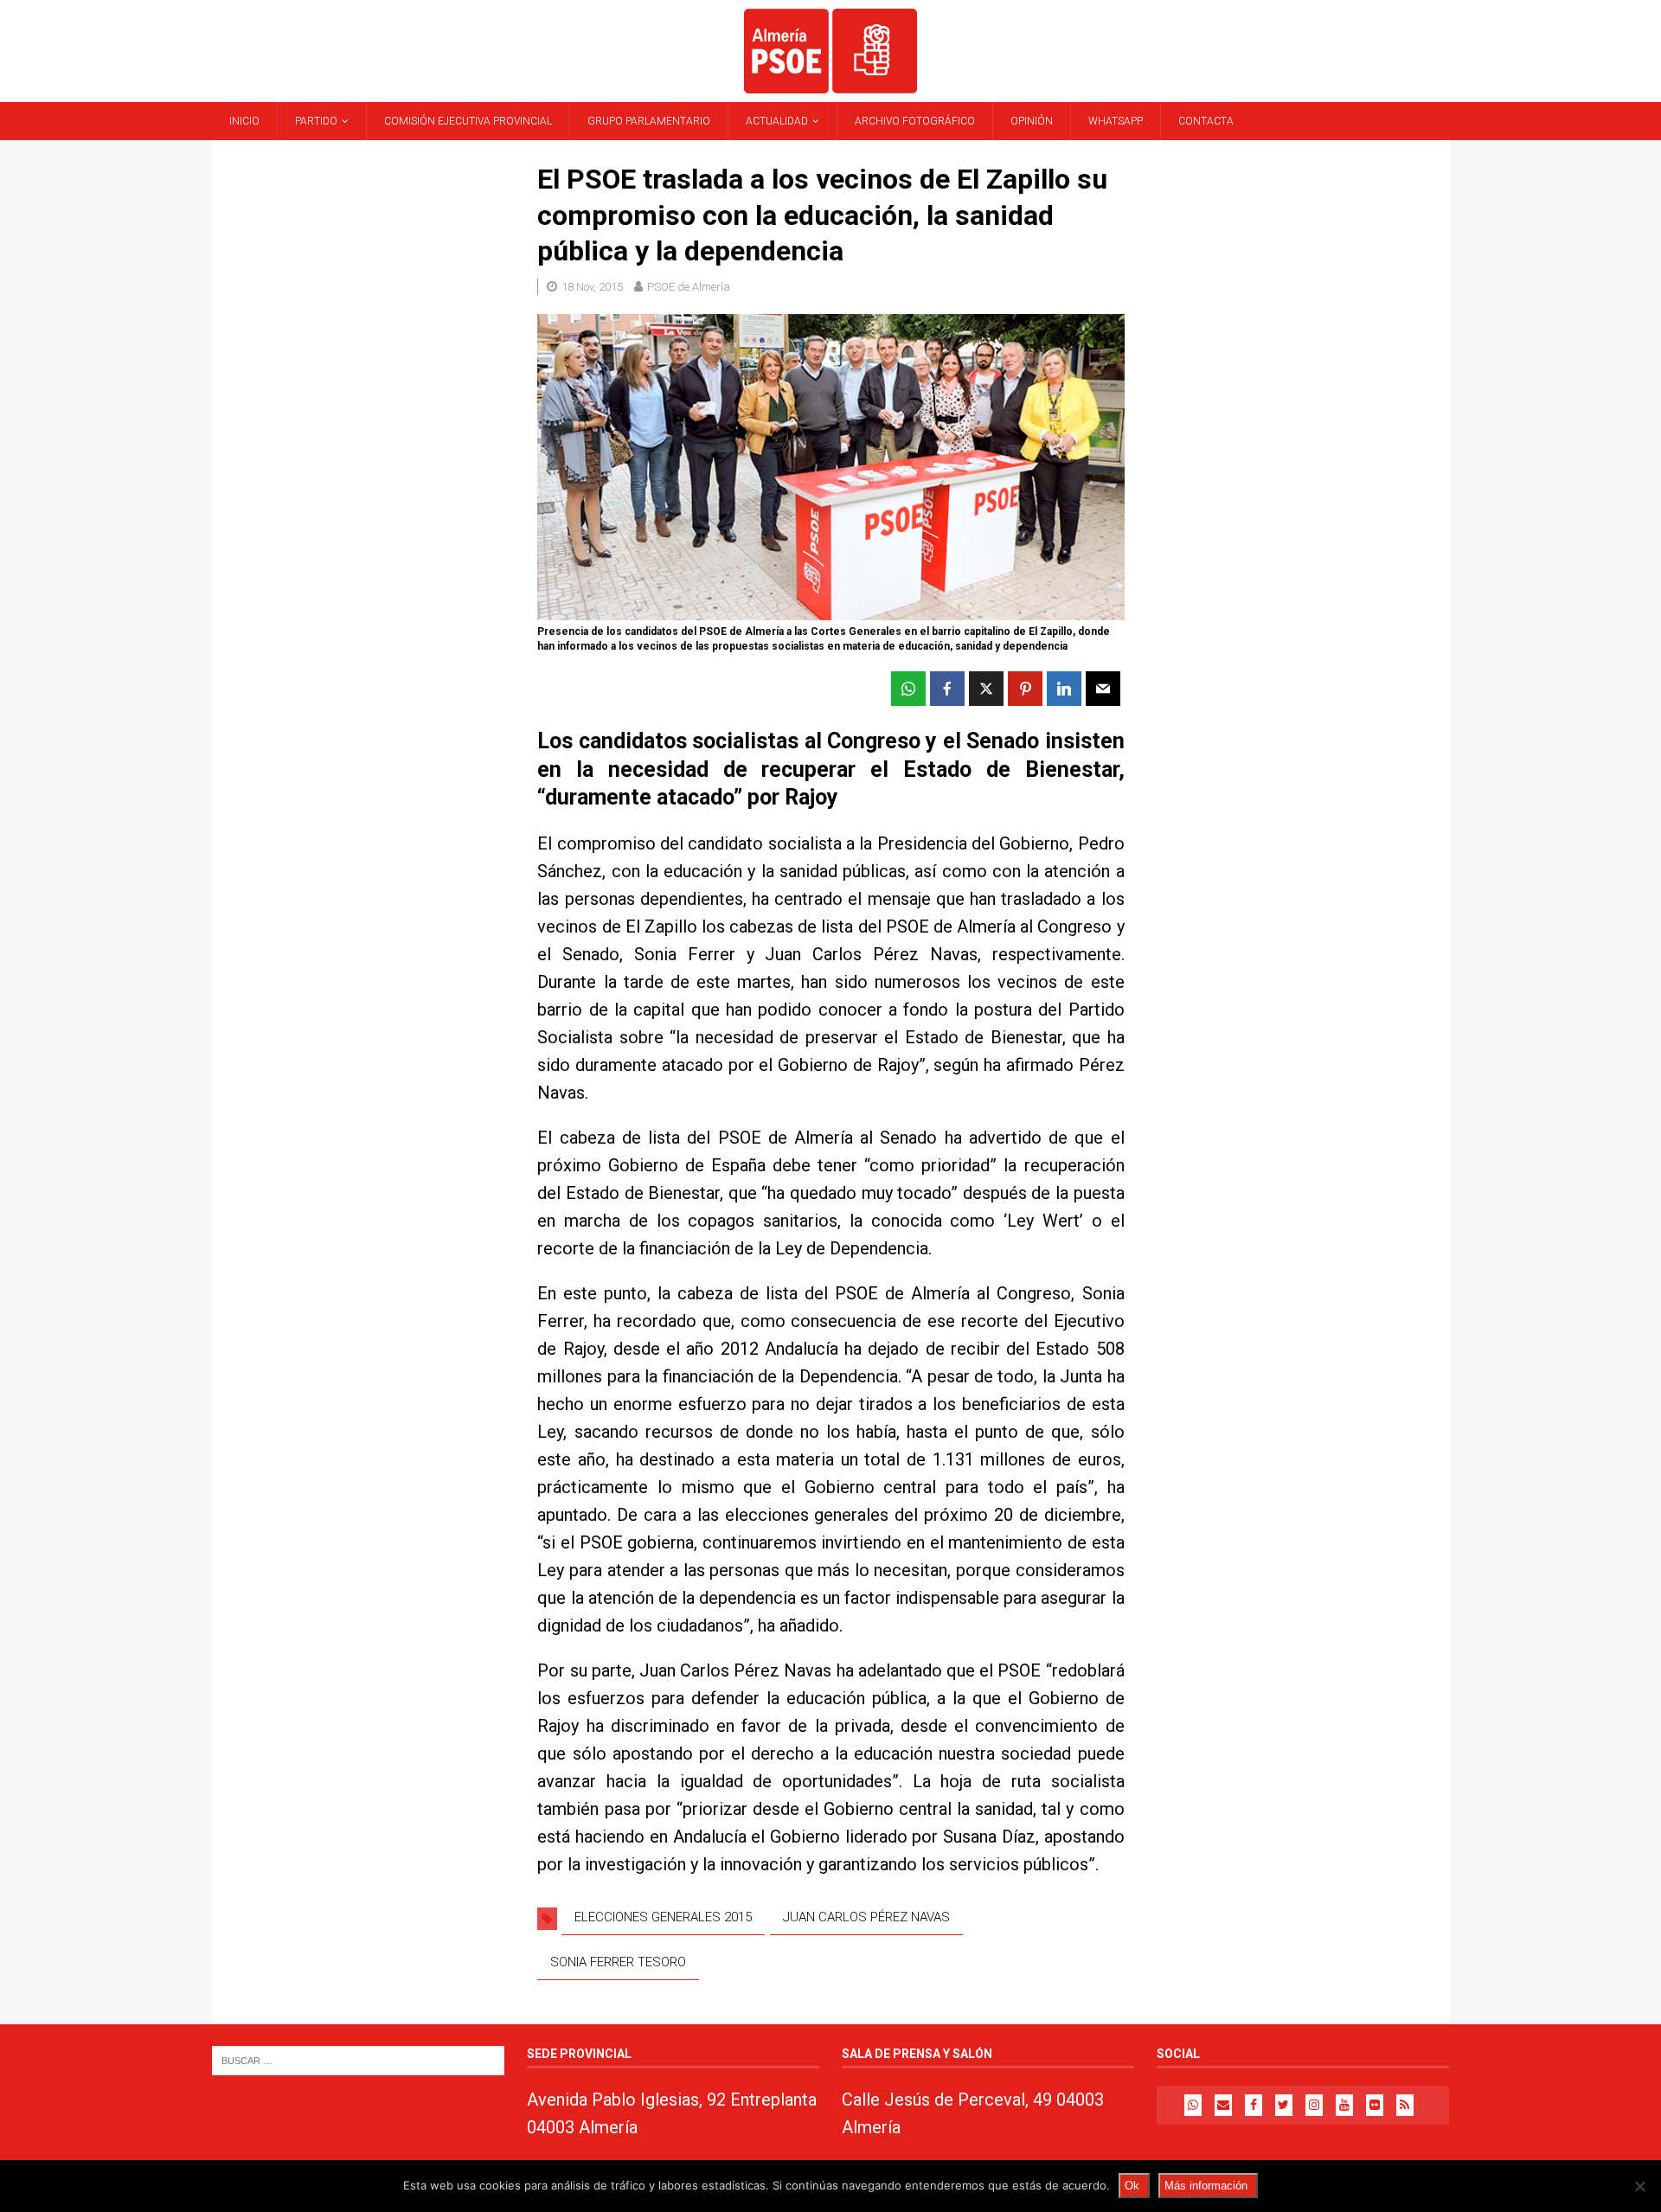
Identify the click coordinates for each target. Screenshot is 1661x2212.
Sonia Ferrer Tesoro (618, 1962)
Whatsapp (1116, 121)
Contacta (1206, 121)
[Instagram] (1314, 2105)
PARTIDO (316, 121)
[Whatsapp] (1193, 2105)
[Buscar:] (358, 2059)
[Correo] (1223, 2105)
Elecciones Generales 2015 (663, 1917)
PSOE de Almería (689, 287)
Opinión (1032, 121)
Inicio (244, 121)
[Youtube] (1344, 2105)
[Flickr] (1375, 2105)
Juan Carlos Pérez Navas (866, 1917)
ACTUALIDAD (777, 121)
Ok (1132, 2186)
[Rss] (1405, 2105)
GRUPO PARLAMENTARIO (649, 121)
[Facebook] (1254, 2105)
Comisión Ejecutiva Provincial (468, 121)
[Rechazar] (1639, 2186)
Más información (1206, 2186)
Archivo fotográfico (915, 121)
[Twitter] (1284, 2105)
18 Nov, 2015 (592, 287)
